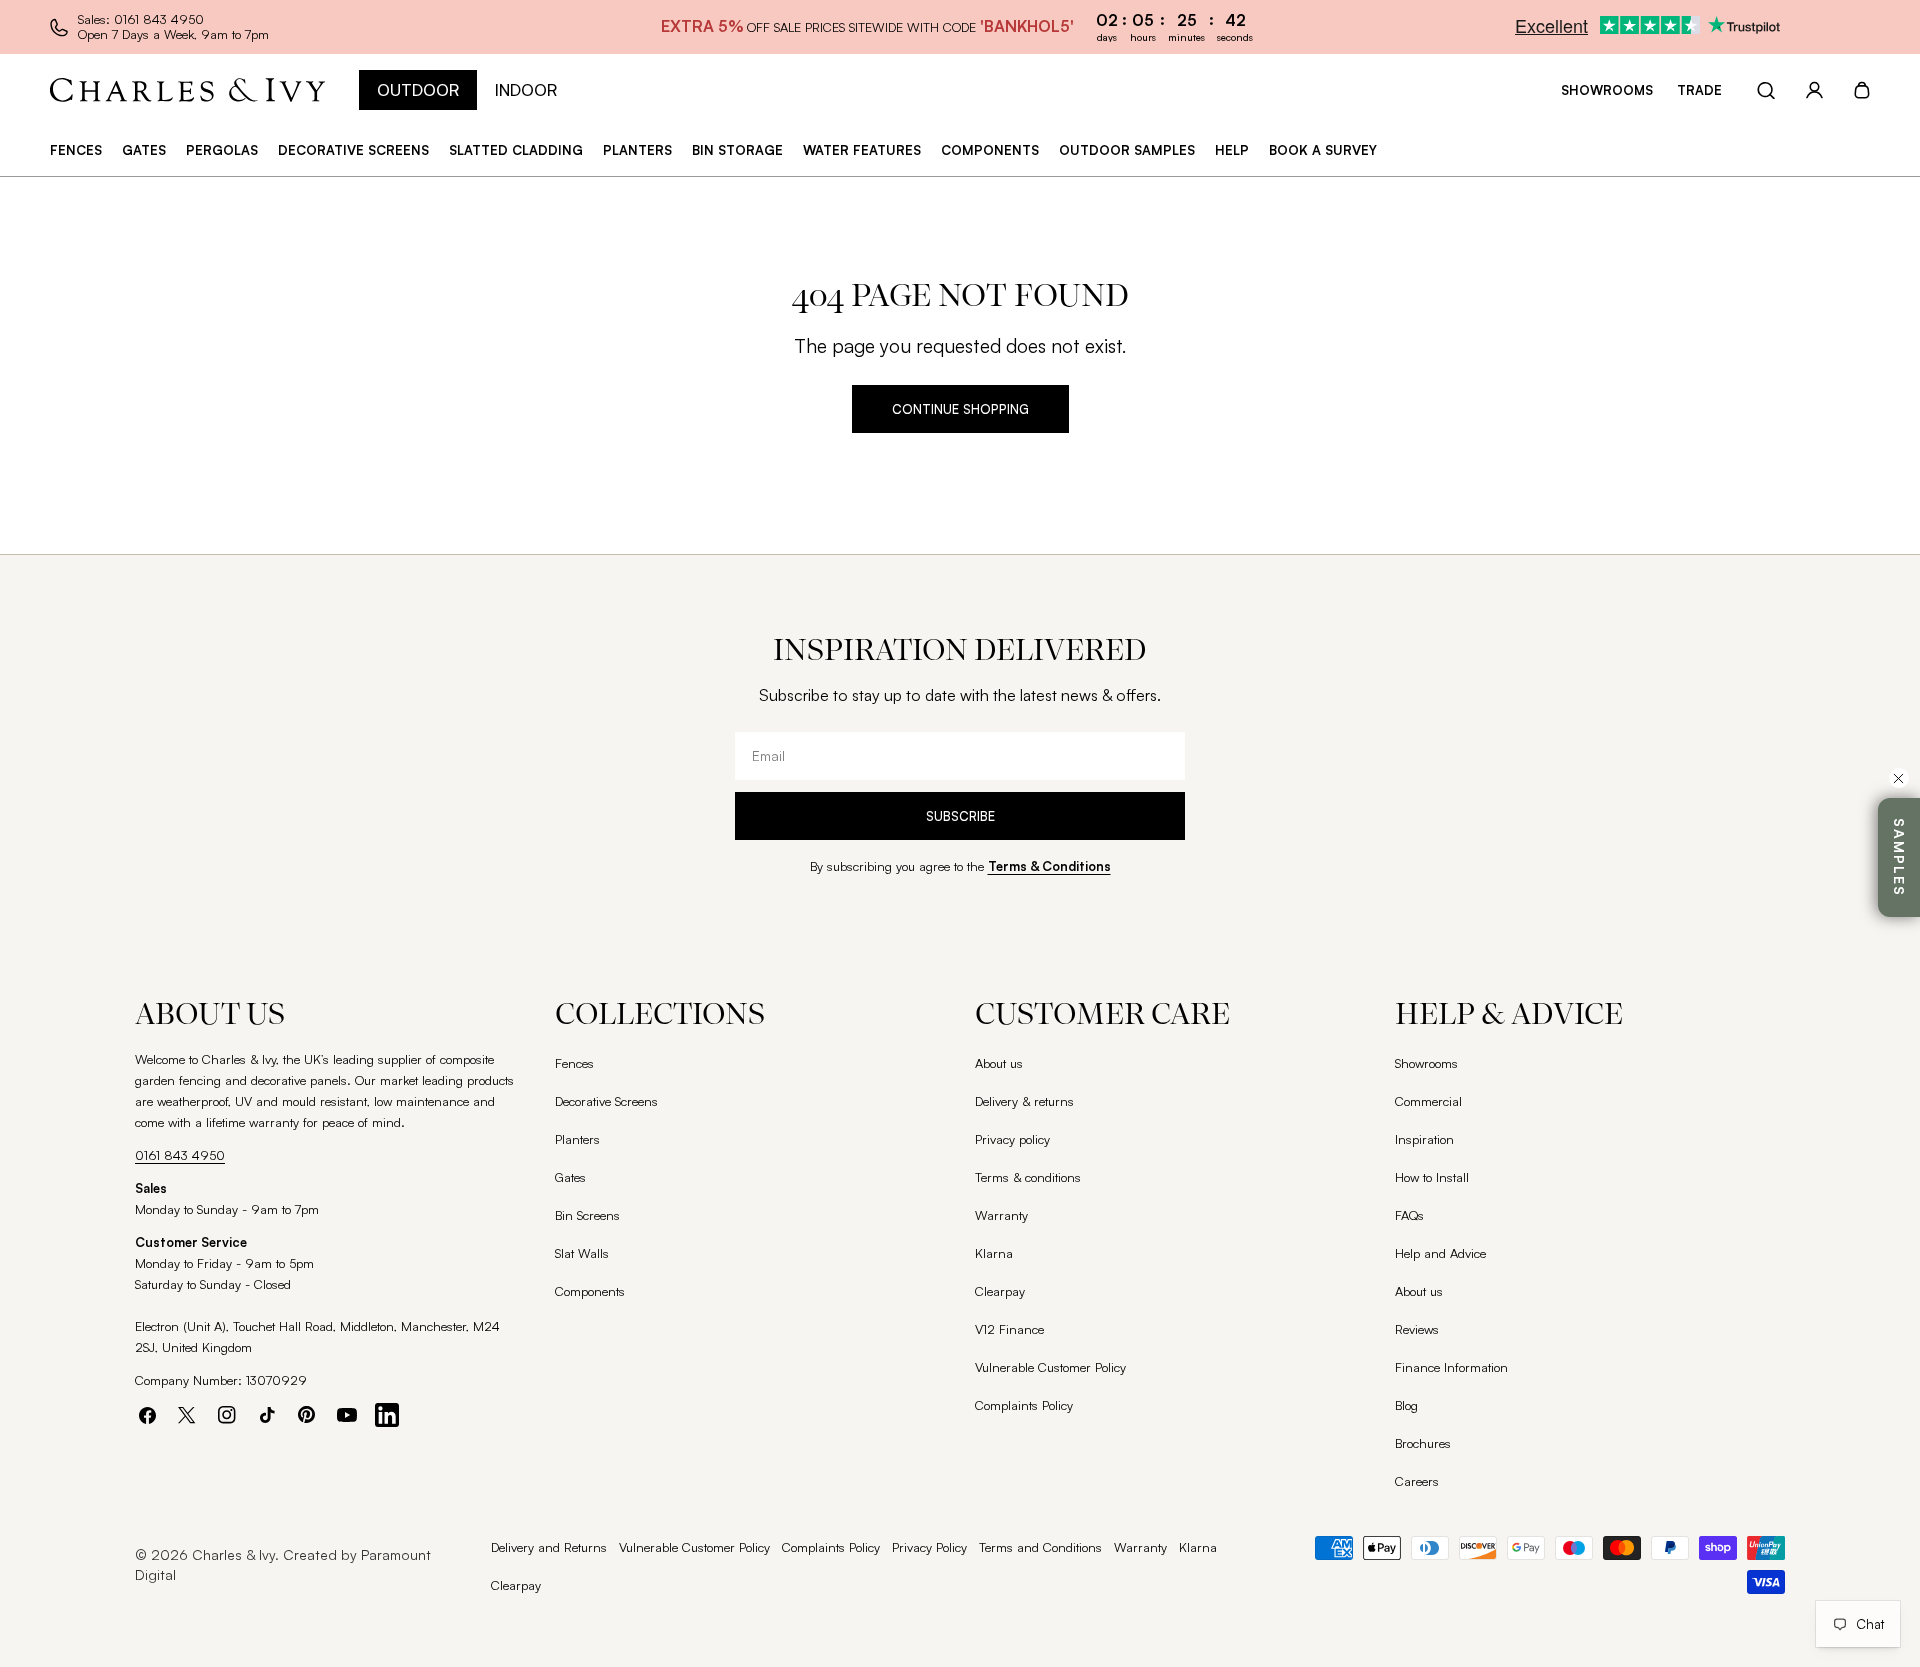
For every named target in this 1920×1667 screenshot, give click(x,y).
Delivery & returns (1024, 1101)
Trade (1699, 90)
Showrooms (1607, 90)
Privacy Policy (929, 1547)
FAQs (1409, 1215)
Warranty (1001, 1215)
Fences (574, 1063)
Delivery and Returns (549, 1547)
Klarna (994, 1253)
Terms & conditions (1028, 1177)
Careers (1417, 1481)
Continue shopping (960, 409)
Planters (577, 1139)
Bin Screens (587, 1215)
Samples (1899, 857)
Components (590, 1291)
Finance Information (1451, 1367)
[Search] (1766, 90)
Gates (570, 1177)
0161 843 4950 (180, 1155)
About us (999, 1063)
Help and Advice (1440, 1253)
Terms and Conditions (1040, 1547)
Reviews (1417, 1329)
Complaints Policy (1024, 1405)
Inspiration (1424, 1139)
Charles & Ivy (233, 1554)
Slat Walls (582, 1253)
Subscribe (960, 816)
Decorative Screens (606, 1101)
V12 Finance (1009, 1329)
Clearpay (1000, 1291)
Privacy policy (1012, 1139)
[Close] (1899, 778)
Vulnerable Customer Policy (1050, 1367)
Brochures (1423, 1443)
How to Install (1432, 1177)
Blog (1406, 1405)
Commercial (1428, 1101)
